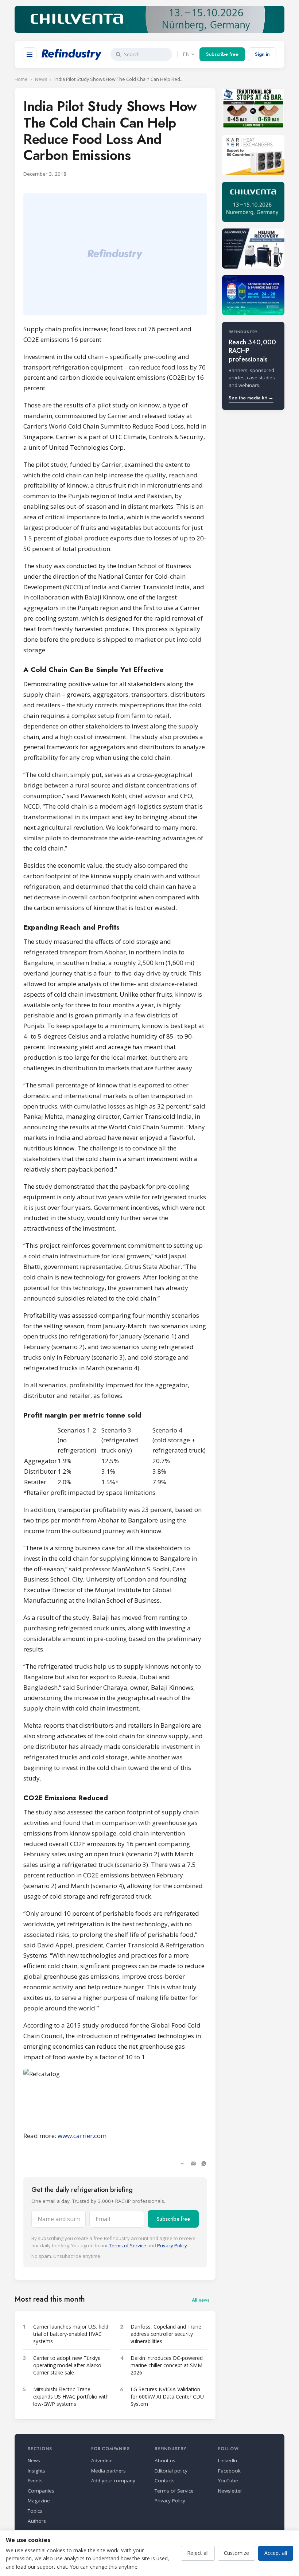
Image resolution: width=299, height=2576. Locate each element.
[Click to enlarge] (115, 2096)
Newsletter (230, 2491)
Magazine (39, 2501)
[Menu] (30, 54)
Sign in (262, 54)
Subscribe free (222, 54)
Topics (35, 2511)
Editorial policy (171, 2471)
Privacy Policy (172, 2245)
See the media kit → (251, 398)
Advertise (102, 2460)
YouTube (228, 2481)
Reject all (198, 2553)
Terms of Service (128, 2245)
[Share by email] (193, 2163)
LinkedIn (228, 2460)
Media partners (108, 2471)
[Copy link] (183, 2163)
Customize (236, 2553)
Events (35, 2481)
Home (21, 79)
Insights (36, 2471)
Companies (41, 2491)
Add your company (113, 2481)
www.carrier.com (82, 2136)
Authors (37, 2521)
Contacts (165, 2481)
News (41, 79)
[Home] (72, 54)
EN (186, 54)
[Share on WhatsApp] (204, 2163)
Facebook (229, 2471)
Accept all (276, 2553)
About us (165, 2460)
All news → (204, 2300)
